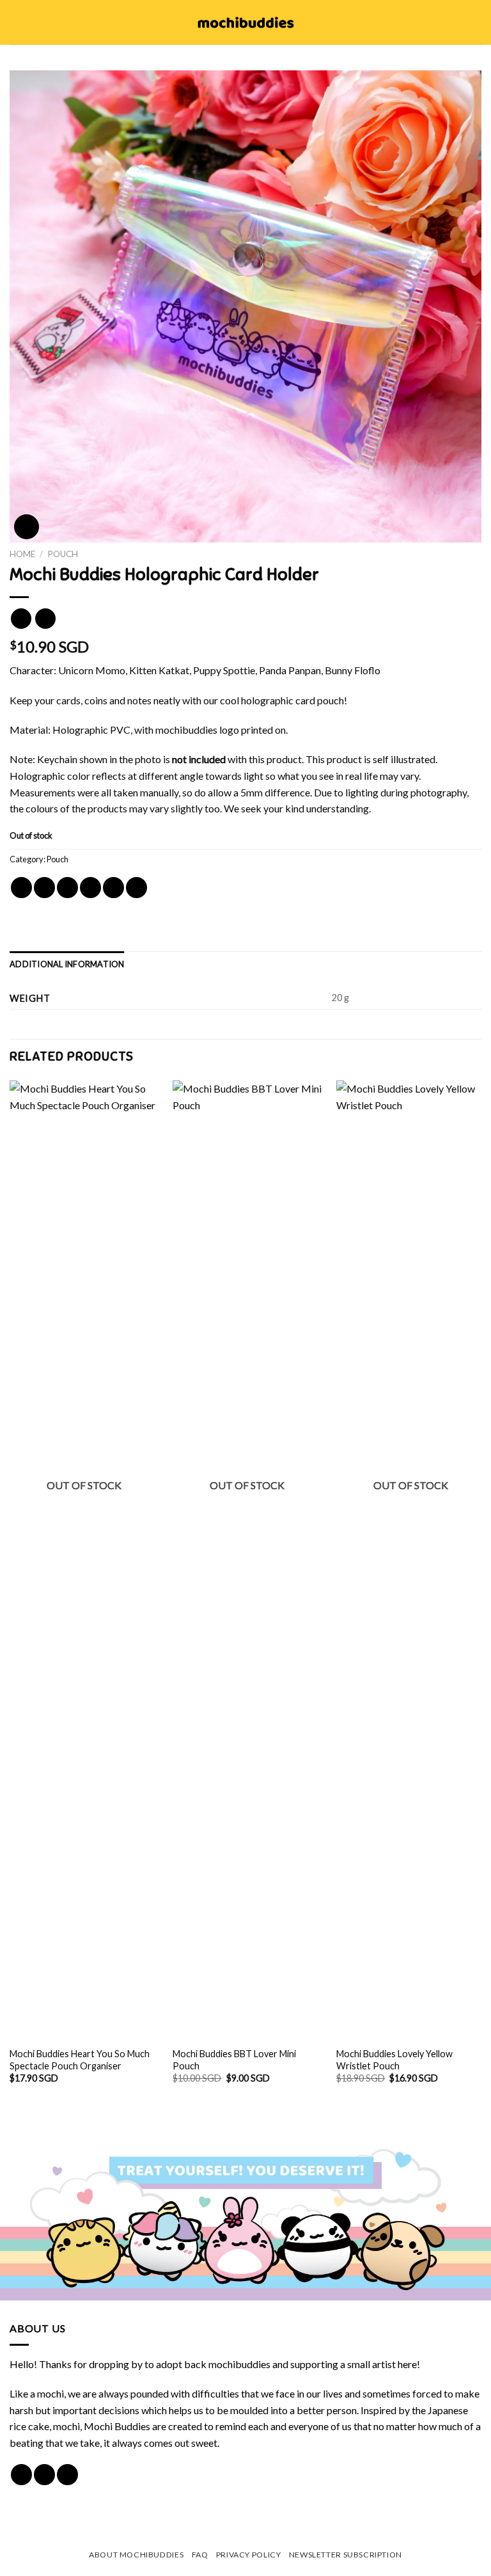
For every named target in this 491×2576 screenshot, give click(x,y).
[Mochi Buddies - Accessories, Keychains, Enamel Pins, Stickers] (246, 22)
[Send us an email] (67, 2475)
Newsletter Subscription (346, 2555)
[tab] (67, 964)
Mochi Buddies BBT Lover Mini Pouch (234, 2060)
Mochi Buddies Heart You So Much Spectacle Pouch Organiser (80, 2060)
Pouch (63, 554)
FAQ (200, 2555)
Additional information (67, 964)
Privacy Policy (249, 2555)
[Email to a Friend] (90, 888)
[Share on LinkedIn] (136, 888)
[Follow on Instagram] (44, 2475)
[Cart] (475, 22)
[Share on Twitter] (67, 888)
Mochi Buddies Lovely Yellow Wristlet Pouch (394, 2060)
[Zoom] (27, 527)
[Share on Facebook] (44, 888)
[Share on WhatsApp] (21, 888)
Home (22, 554)
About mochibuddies (136, 2555)
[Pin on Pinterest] (113, 888)
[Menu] (17, 22)
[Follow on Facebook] (21, 2475)
